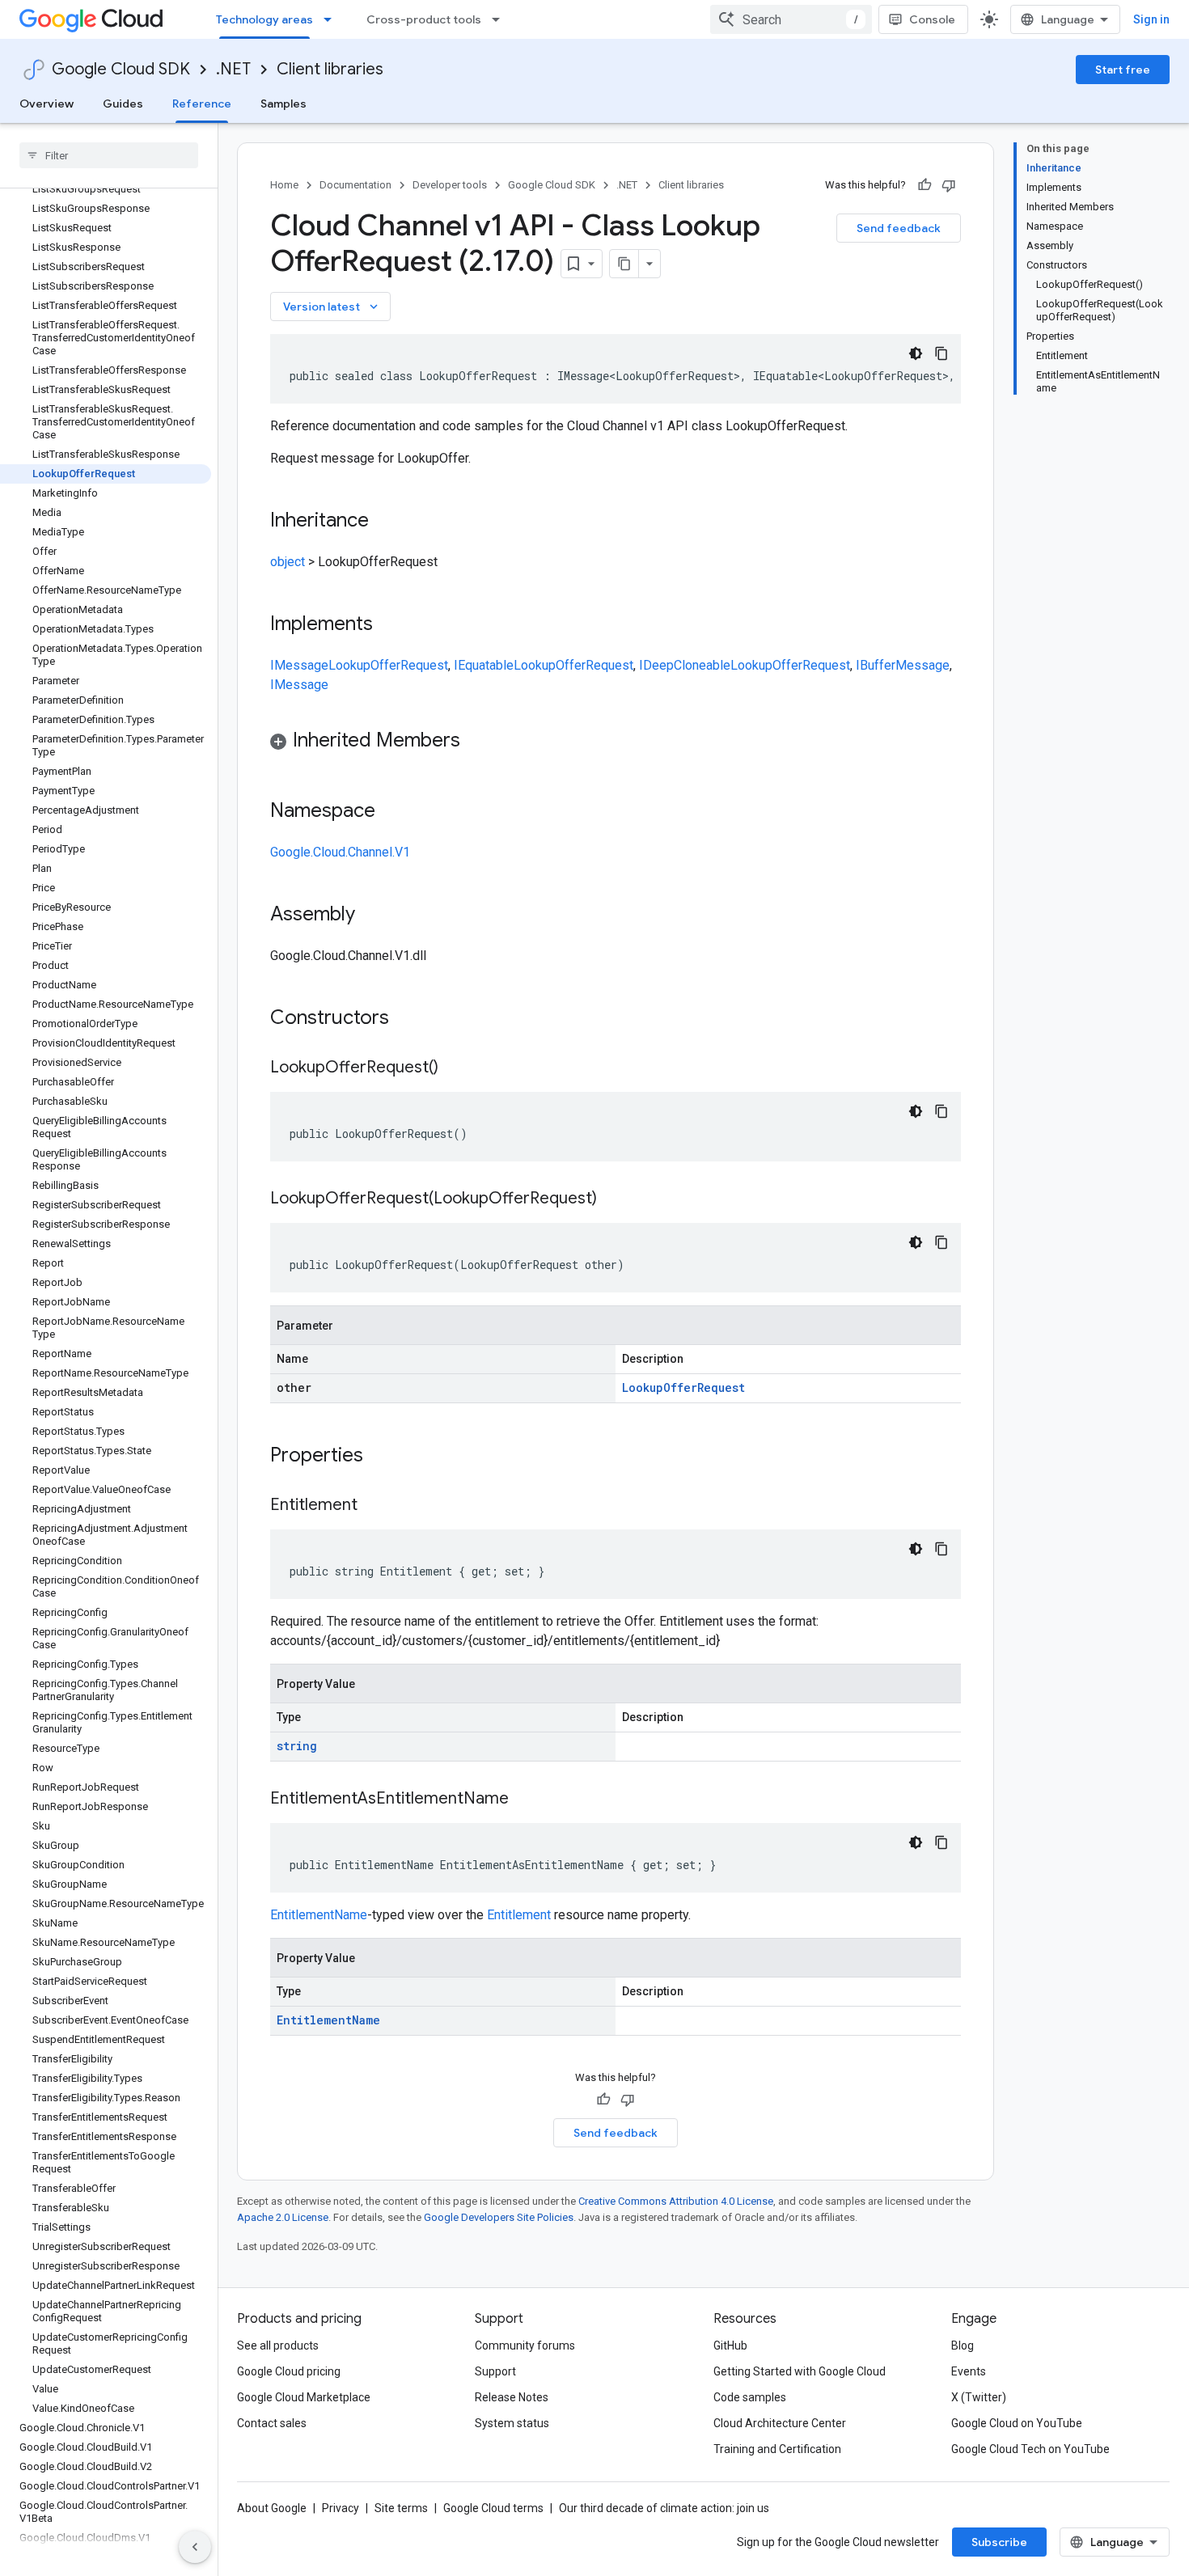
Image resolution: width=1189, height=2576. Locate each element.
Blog (963, 2345)
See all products (278, 2345)
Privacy (341, 2508)
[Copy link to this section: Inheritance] (385, 522)
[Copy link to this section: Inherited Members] (476, 742)
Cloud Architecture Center (780, 2423)
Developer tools (450, 185)
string (297, 1746)
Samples (283, 104)
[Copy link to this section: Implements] (389, 625)
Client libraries (330, 69)
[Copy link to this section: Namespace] (391, 812)
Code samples (750, 2397)
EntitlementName (319, 1915)
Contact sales (272, 2423)
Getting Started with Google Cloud (800, 2371)
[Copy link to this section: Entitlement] (374, 1506)
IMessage (299, 665)
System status (512, 2423)
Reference (202, 104)
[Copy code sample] (941, 353)
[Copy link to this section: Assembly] (371, 916)
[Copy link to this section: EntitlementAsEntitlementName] (525, 1800)
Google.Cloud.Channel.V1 (340, 852)
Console (932, 19)
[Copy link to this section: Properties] (384, 1457)
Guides (123, 104)
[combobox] (791, 19)
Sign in (1151, 19)
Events (969, 2371)
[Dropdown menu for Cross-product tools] (501, 19)
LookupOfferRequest (388, 665)
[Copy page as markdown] (624, 264)
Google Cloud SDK (121, 69)
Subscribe (999, 2542)
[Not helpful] (949, 185)
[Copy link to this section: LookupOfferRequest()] (455, 1068)
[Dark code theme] (916, 353)
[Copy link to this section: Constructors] (410, 1019)
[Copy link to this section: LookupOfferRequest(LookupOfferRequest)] (613, 1199)
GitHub (730, 2345)
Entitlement (519, 1915)
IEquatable (484, 665)
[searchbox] (109, 155)
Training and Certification (777, 2449)
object (288, 562)
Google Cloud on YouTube (1017, 2423)
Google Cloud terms (493, 2508)
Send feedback (899, 228)
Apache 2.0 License (283, 2217)
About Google (272, 2508)
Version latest (332, 307)
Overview (47, 104)
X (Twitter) (979, 2397)
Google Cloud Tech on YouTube (1030, 2449)
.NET (233, 69)
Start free (1123, 70)
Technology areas (264, 19)
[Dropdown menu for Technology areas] (332, 19)
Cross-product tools (424, 19)
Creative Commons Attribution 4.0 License (676, 2201)
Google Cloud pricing (289, 2371)
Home (284, 185)
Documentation (355, 185)
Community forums (525, 2345)
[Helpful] (925, 185)
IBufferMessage (903, 665)
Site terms (401, 2508)
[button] (616, 743)
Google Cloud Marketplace (304, 2397)
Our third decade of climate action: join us (664, 2508)
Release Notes (512, 2397)
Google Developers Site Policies (499, 2217)
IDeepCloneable (685, 665)
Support (495, 2371)
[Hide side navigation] (195, 2547)
